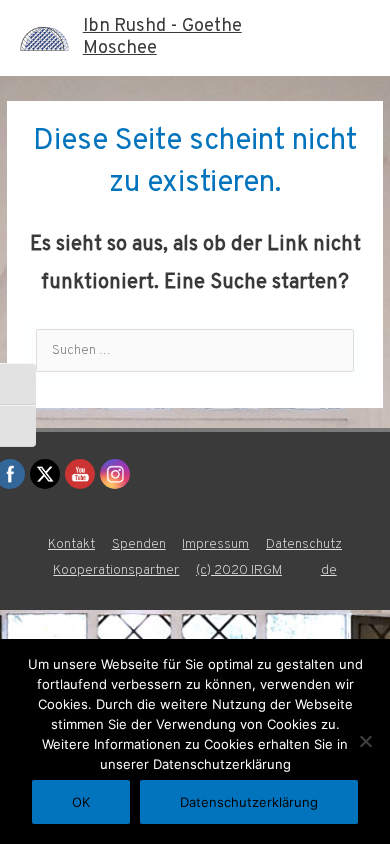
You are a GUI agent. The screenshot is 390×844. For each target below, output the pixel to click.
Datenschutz (304, 544)
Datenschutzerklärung (249, 802)
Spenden (139, 544)
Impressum (215, 544)
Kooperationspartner (116, 570)
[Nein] (365, 741)
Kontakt (71, 544)
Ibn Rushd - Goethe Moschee (162, 37)
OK (81, 802)
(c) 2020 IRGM (239, 570)
